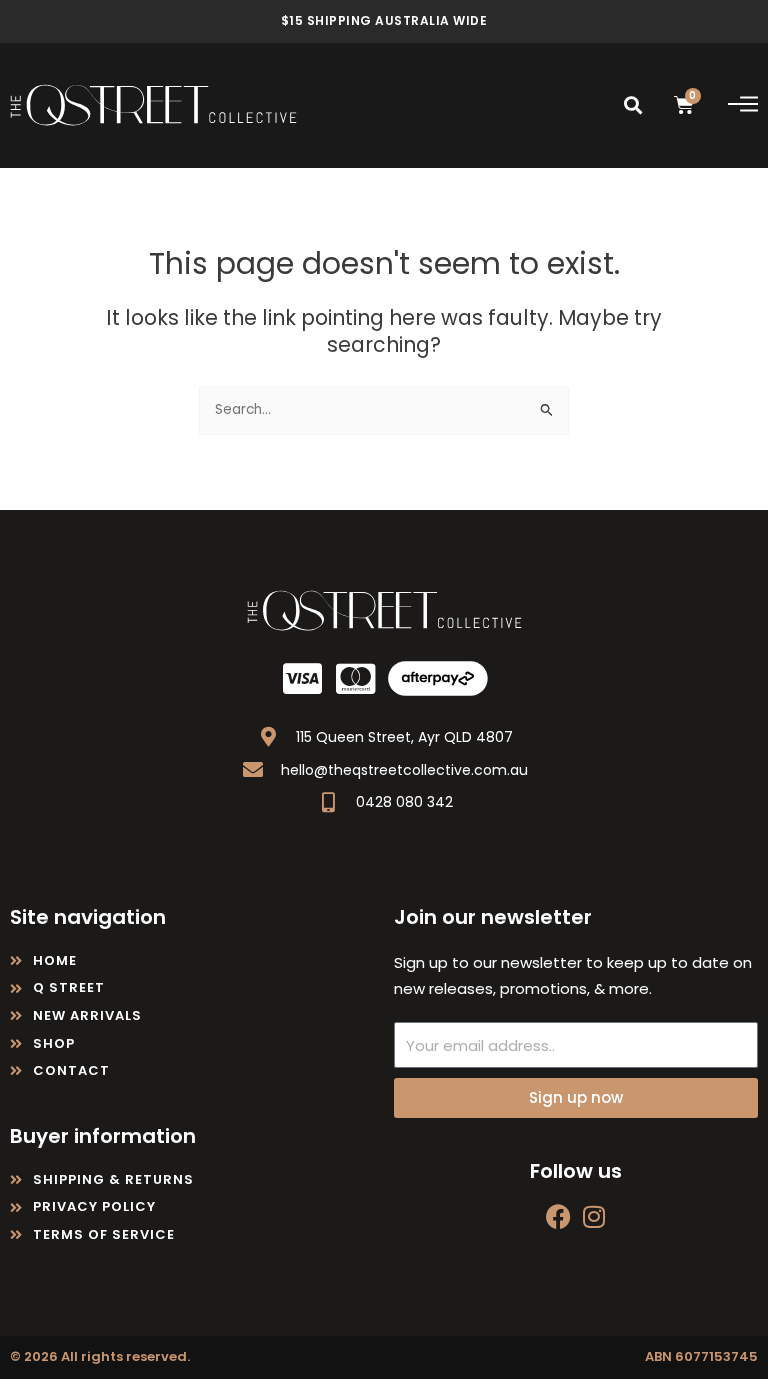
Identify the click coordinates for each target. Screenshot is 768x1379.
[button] (633, 105)
